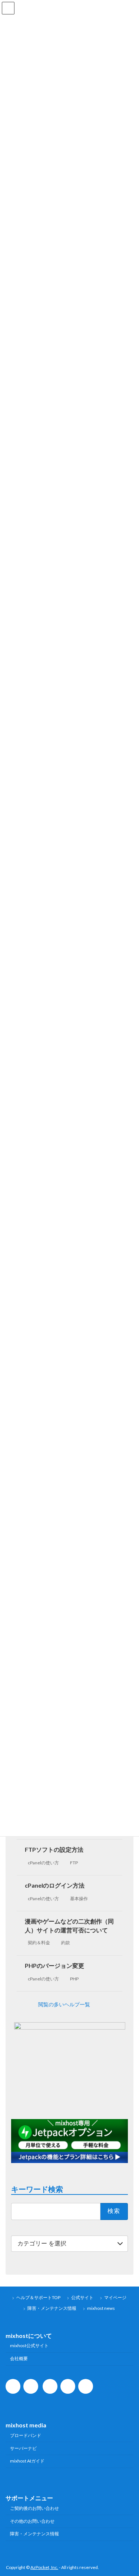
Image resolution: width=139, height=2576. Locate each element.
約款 (66, 1943)
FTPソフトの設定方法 (54, 1849)
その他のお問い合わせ (32, 2521)
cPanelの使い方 (43, 1863)
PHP (74, 1979)
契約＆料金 (39, 1943)
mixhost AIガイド (27, 2461)
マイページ (115, 2297)
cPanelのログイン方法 (55, 1885)
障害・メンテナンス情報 (52, 2308)
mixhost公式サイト (29, 2345)
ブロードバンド (26, 2435)
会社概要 (19, 2358)
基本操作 (79, 1899)
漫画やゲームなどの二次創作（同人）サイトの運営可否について (69, 1926)
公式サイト (82, 2297)
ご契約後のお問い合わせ (34, 2508)
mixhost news (101, 2308)
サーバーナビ (23, 2448)
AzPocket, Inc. (44, 2567)
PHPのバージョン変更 (54, 1965)
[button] (69, 2004)
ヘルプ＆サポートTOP (38, 2297)
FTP (74, 1863)
